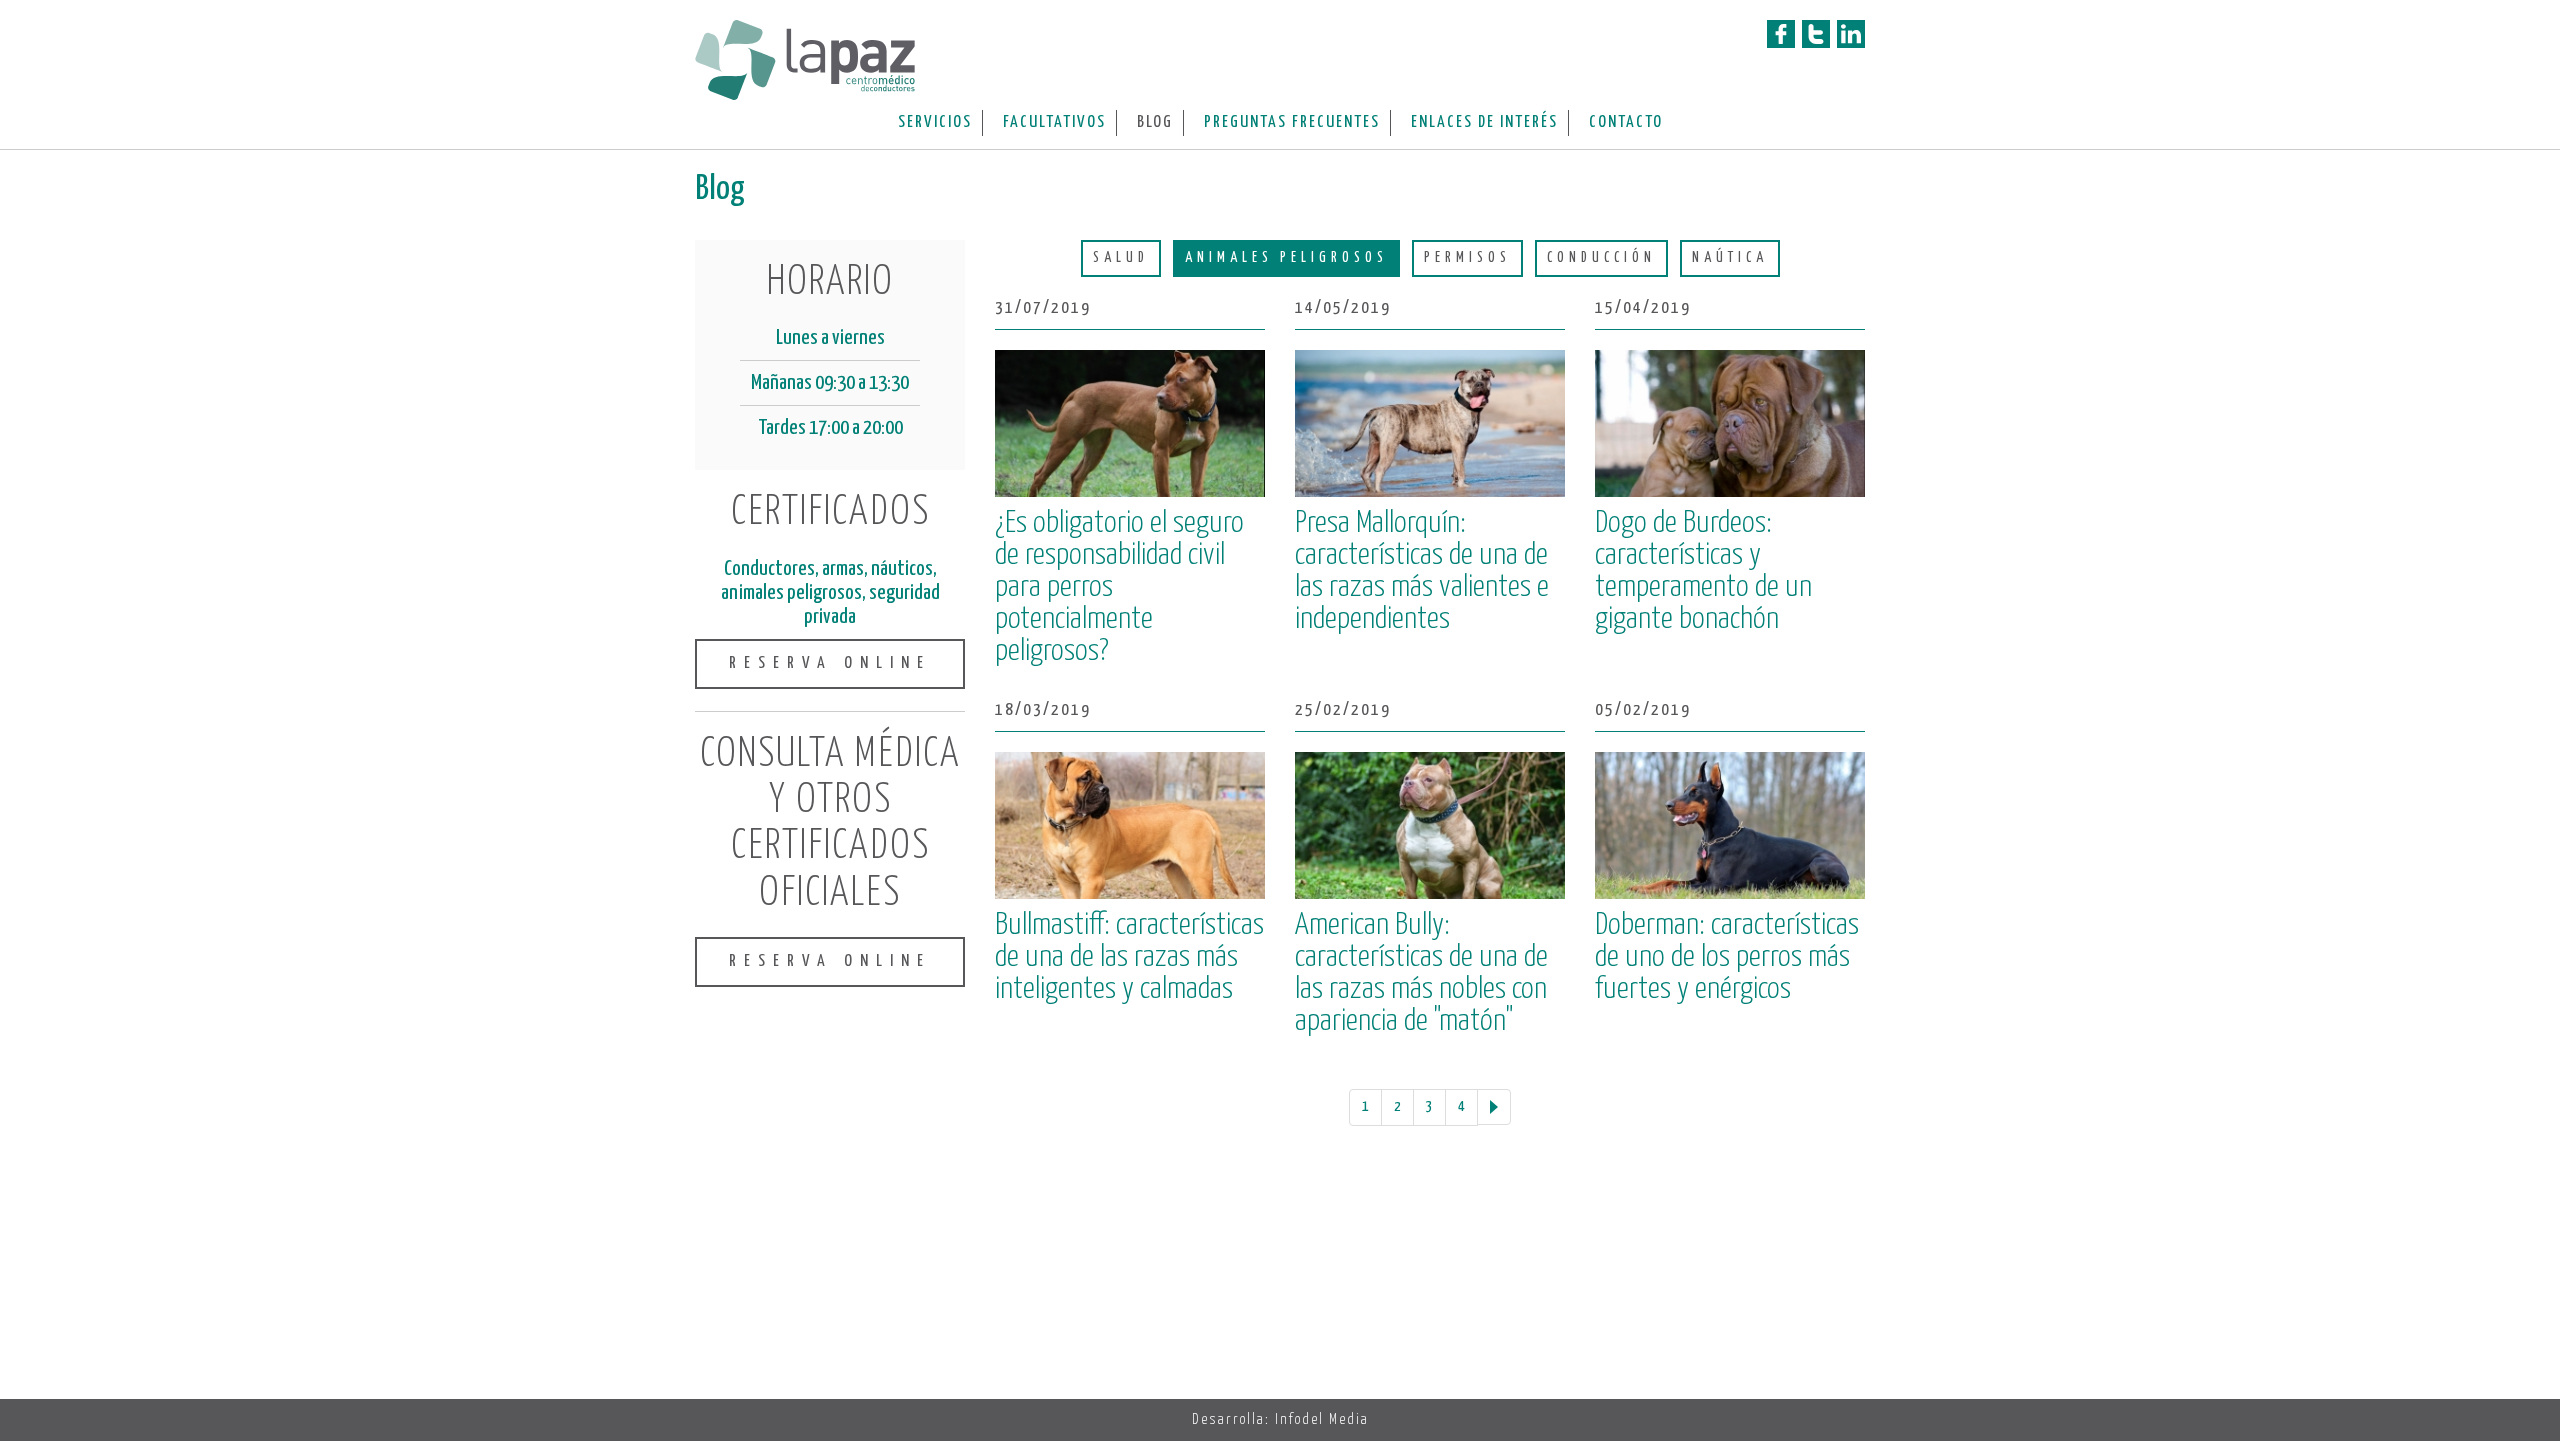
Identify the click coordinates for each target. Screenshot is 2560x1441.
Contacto (1626, 122)
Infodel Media (1322, 1419)
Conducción (1601, 258)
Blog (1155, 122)
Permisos (1467, 258)
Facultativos (1054, 122)
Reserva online (830, 663)
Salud (1121, 258)
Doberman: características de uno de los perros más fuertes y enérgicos (1727, 957)
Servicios (935, 122)
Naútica (1730, 258)
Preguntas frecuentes (1292, 122)
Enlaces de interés (1484, 122)
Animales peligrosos (1286, 258)
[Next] (1494, 1107)
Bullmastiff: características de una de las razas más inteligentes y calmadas (1129, 957)
